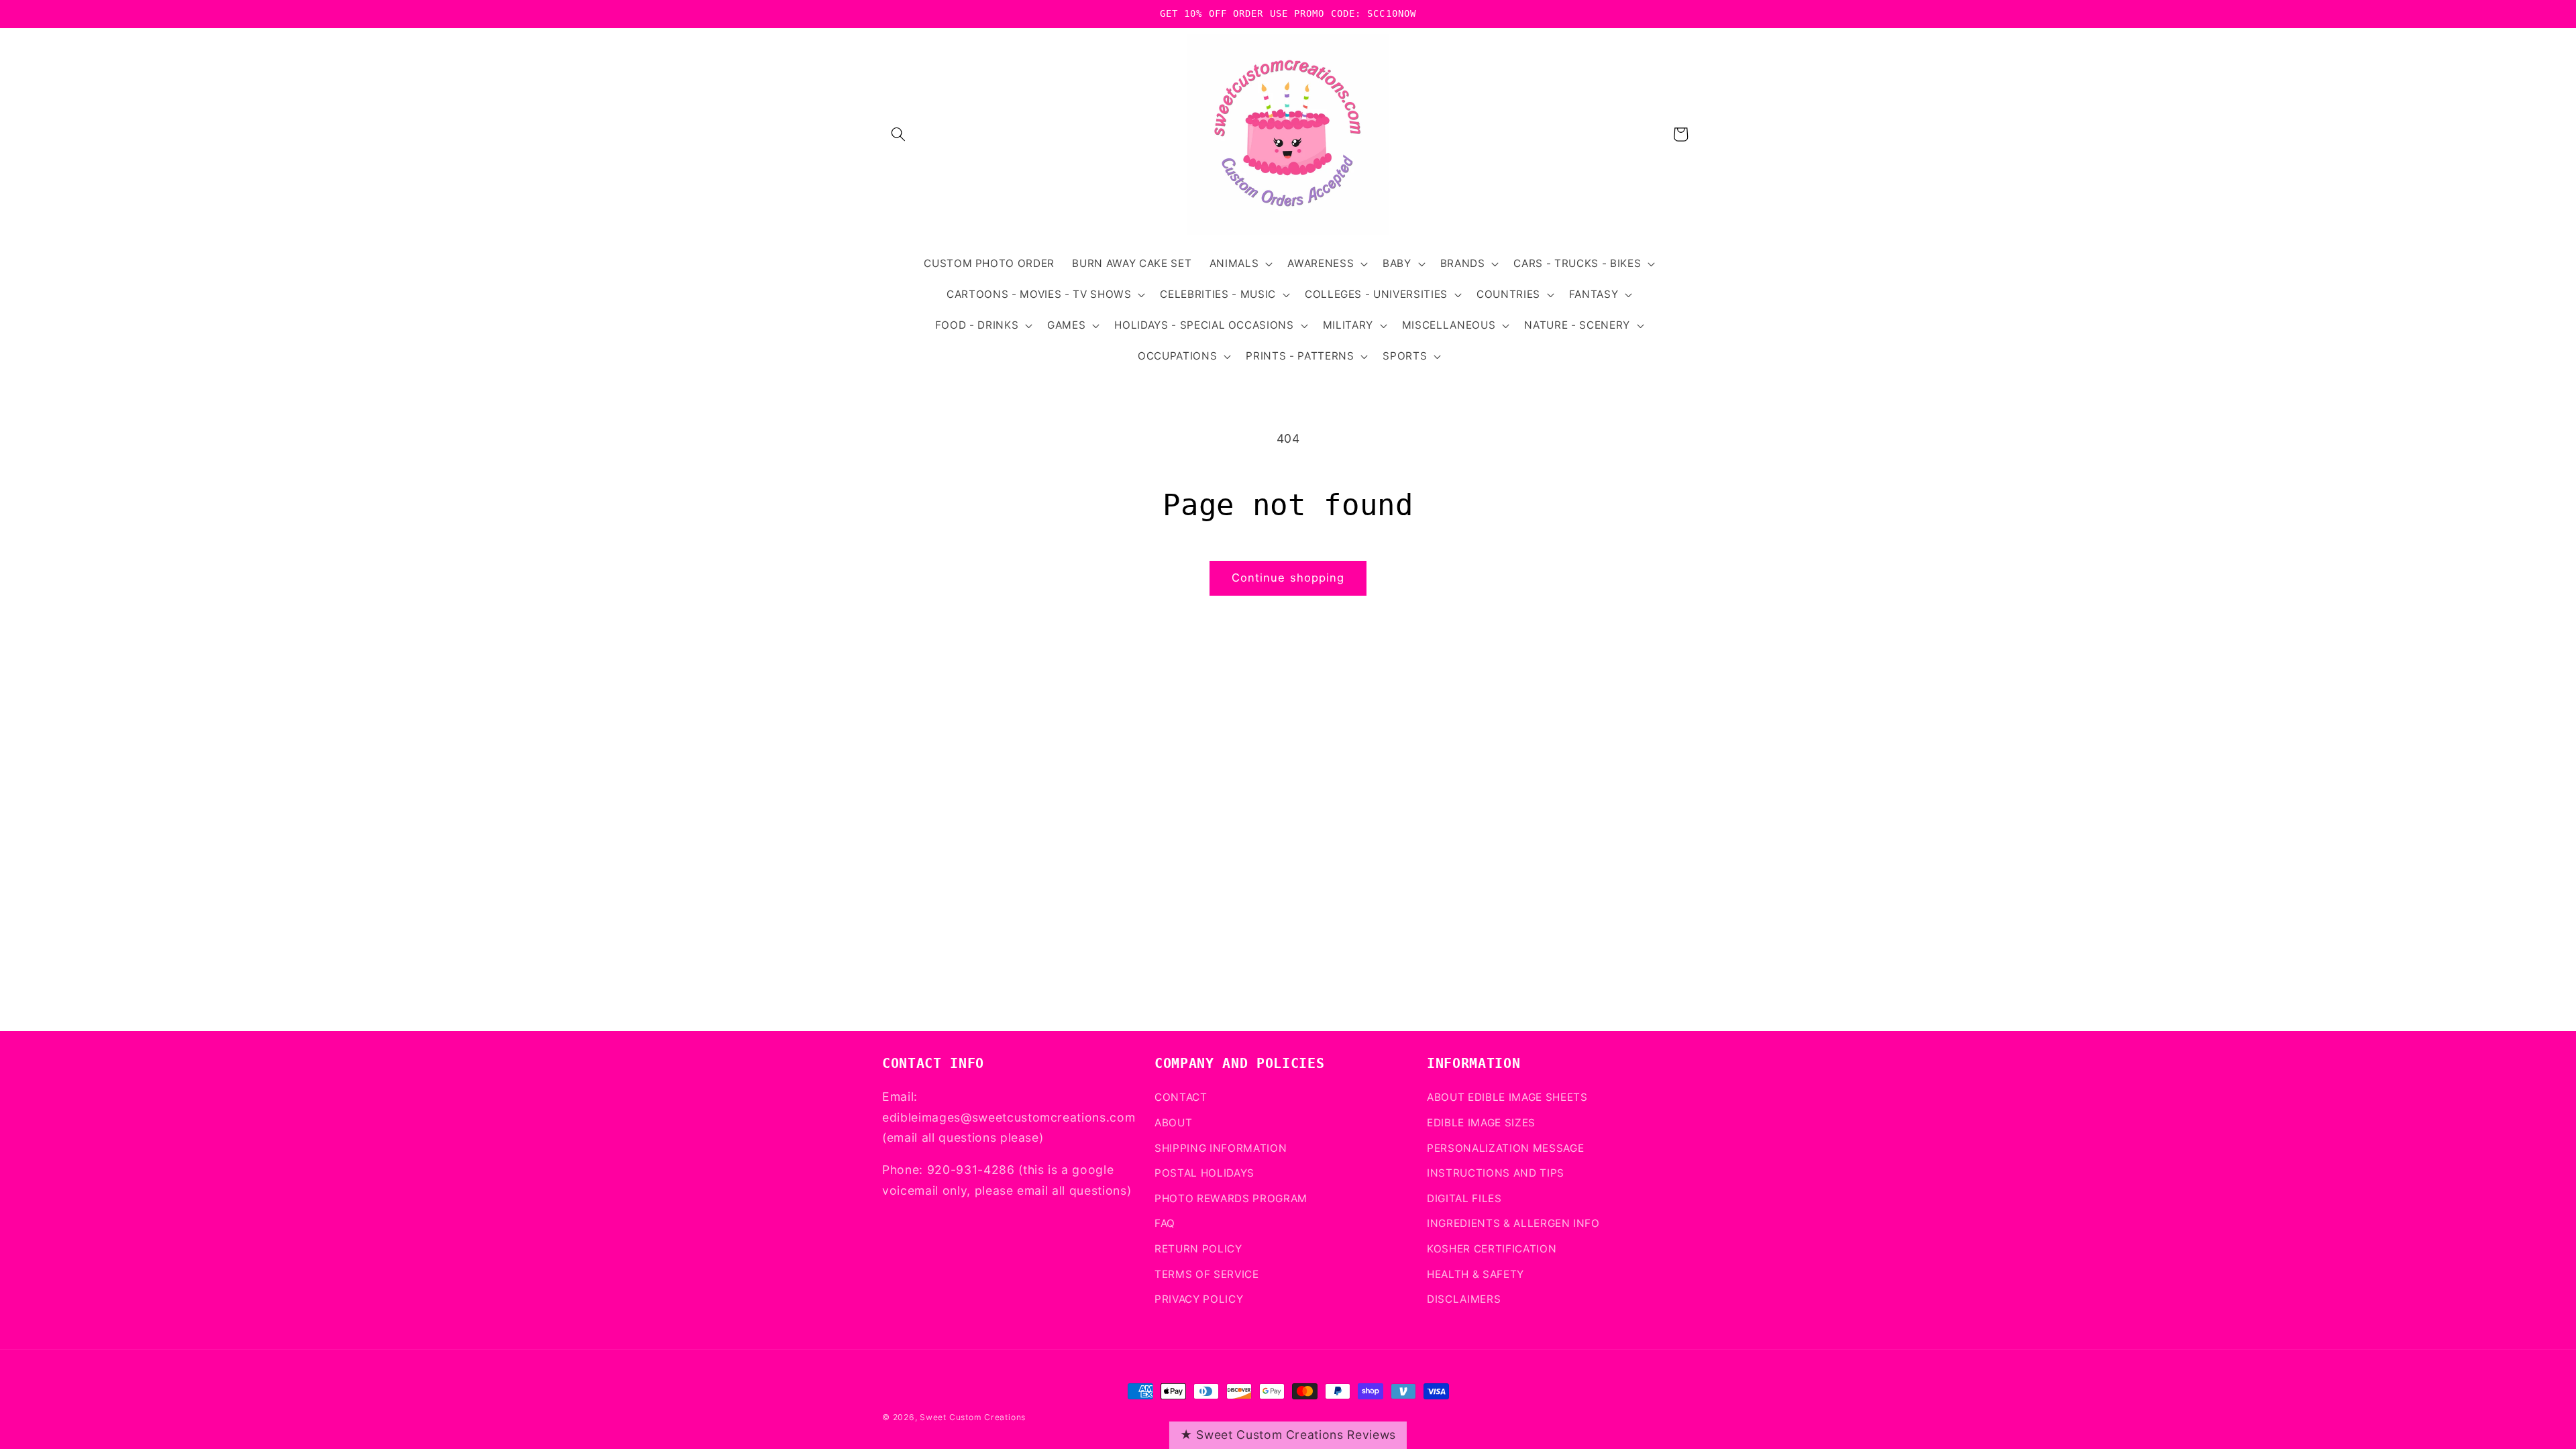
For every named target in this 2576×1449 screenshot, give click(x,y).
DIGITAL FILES (1464, 1198)
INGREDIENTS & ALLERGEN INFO (1513, 1223)
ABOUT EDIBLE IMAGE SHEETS (1507, 1097)
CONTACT (1181, 1097)
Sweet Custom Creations (973, 1417)
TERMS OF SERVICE (1207, 1274)
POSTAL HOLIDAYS (1204, 1173)
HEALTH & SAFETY (1475, 1274)
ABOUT (1173, 1123)
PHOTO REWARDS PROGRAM (1231, 1198)
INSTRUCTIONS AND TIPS (1496, 1173)
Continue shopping (1288, 578)
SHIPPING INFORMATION (1221, 1148)
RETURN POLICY (1198, 1249)
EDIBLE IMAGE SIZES (1481, 1123)
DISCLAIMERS (1464, 1299)
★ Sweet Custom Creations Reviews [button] (1288, 1435)
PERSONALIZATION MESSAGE (1505, 1148)
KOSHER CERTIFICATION (1492, 1249)
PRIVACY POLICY (1199, 1299)
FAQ (1165, 1223)
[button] (898, 134)
